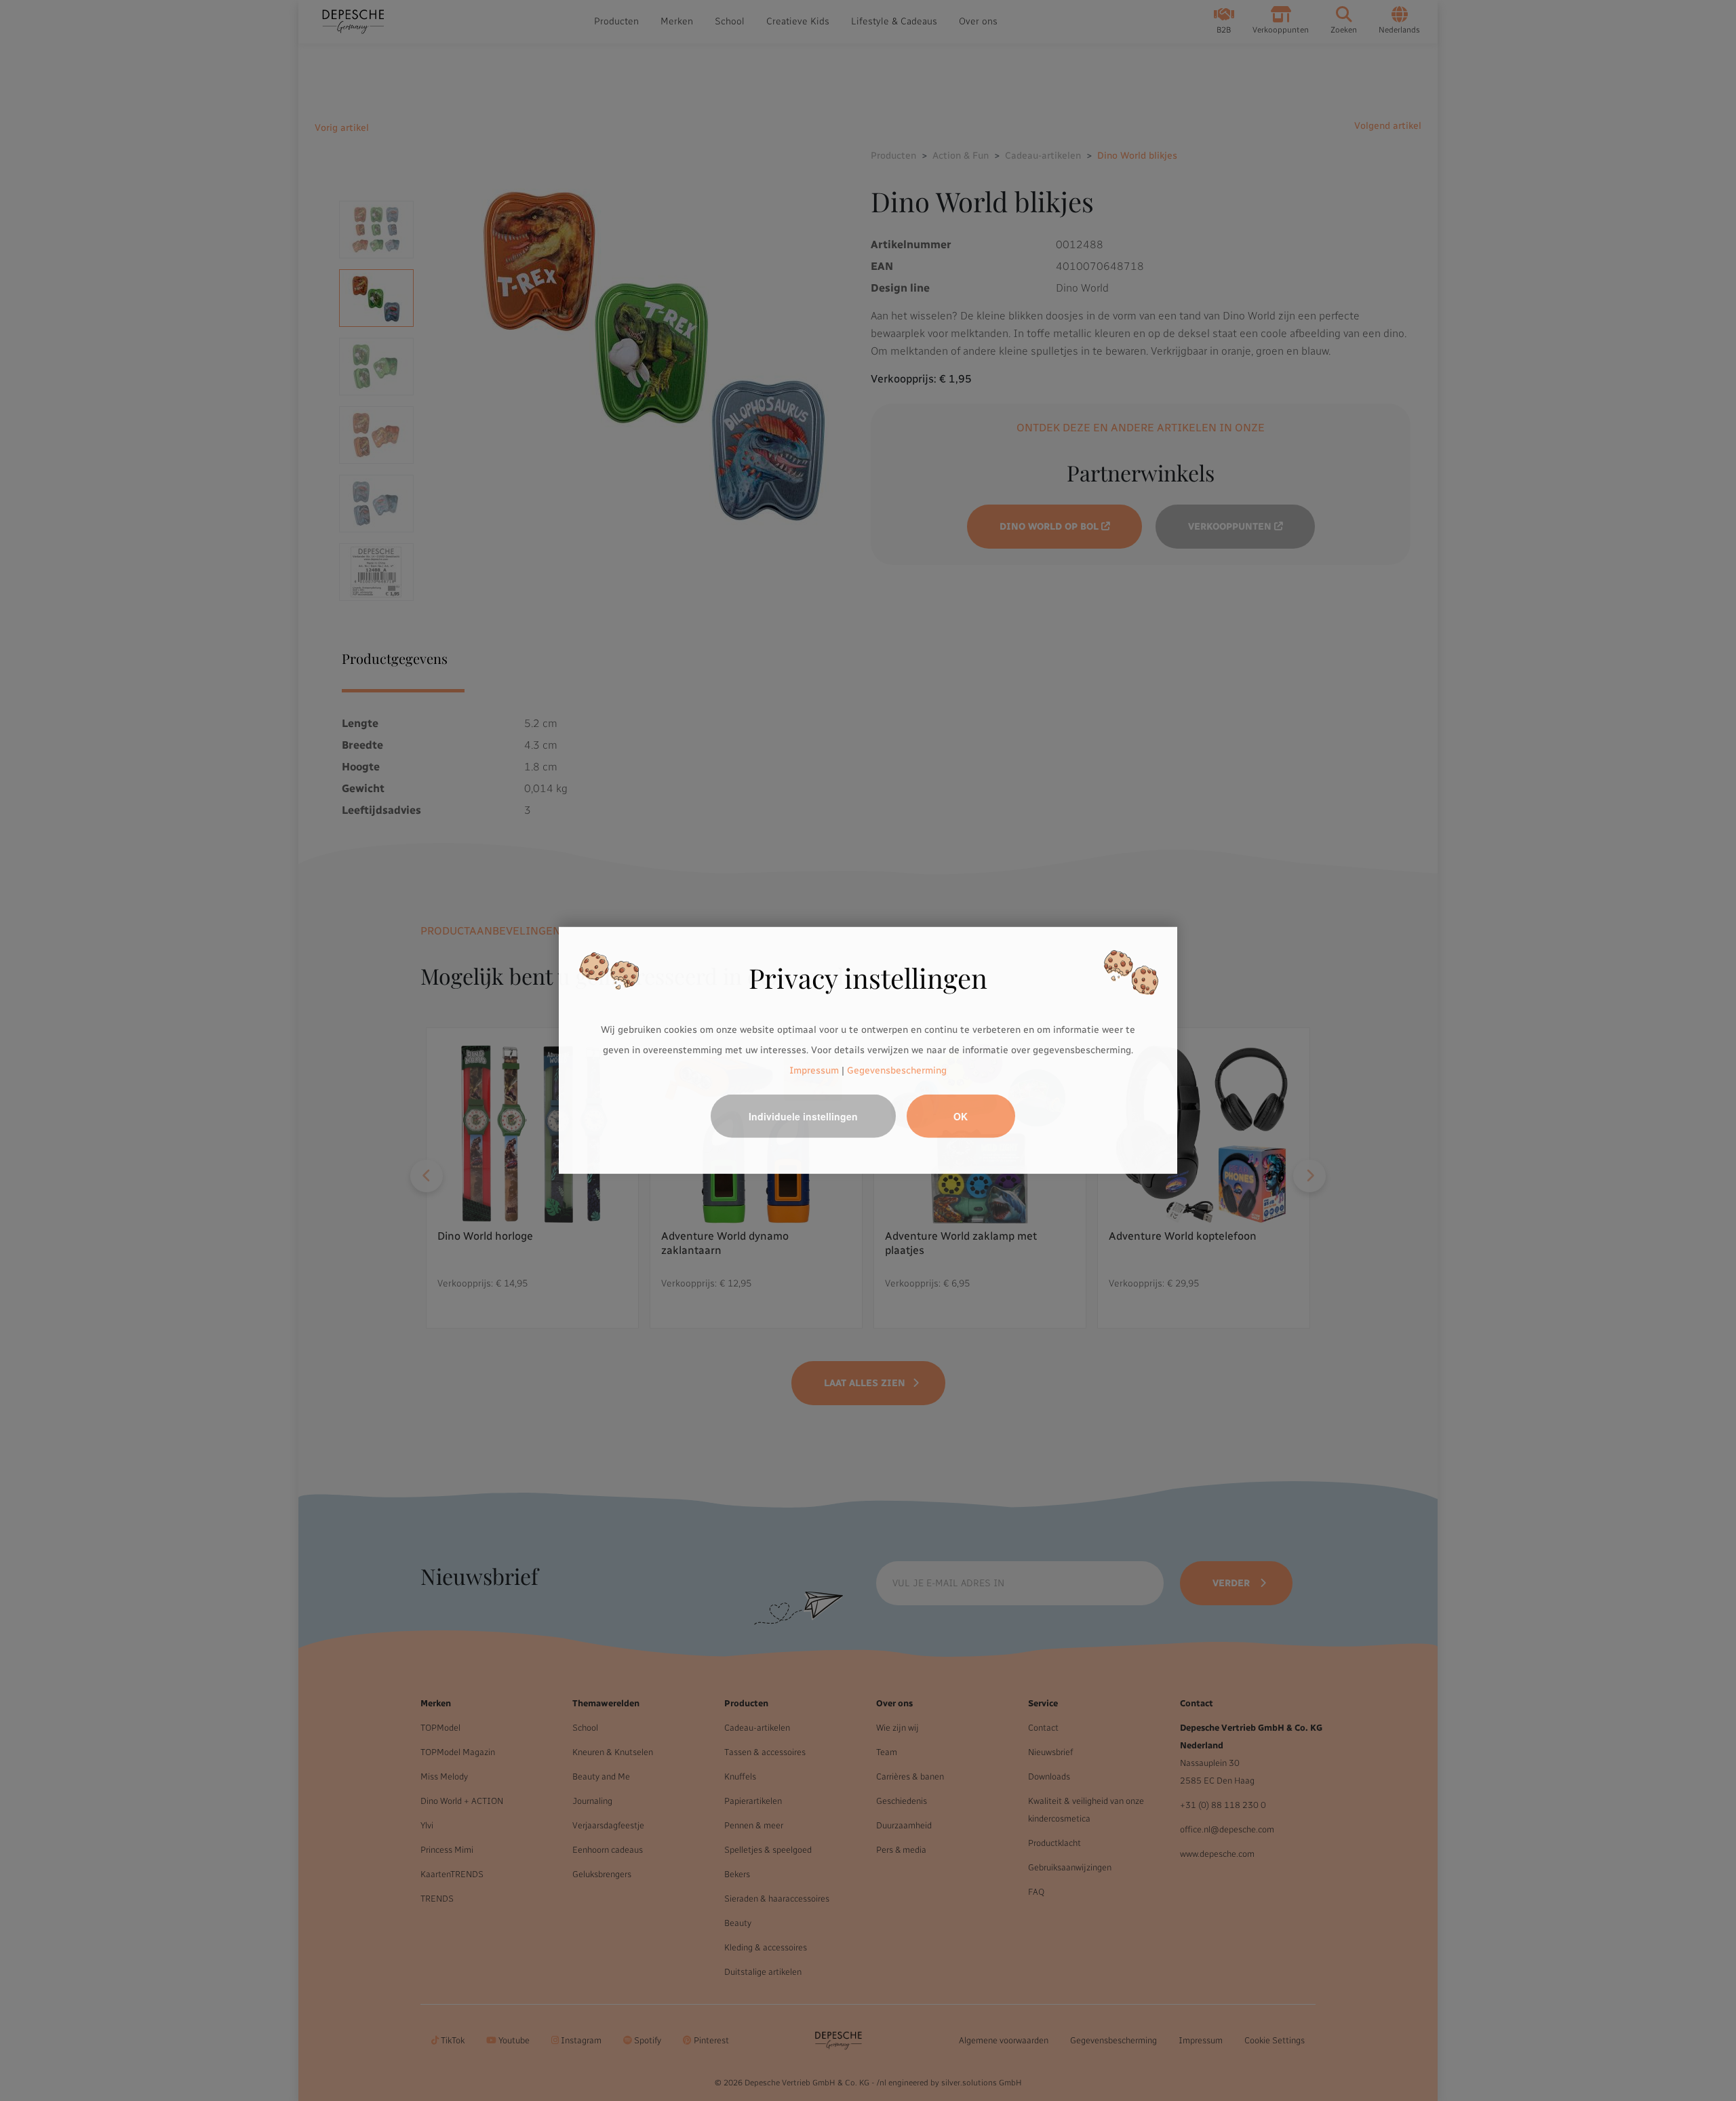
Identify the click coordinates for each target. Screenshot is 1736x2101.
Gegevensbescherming (897, 1070)
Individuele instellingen (803, 1116)
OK (961, 1116)
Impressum (814, 1070)
